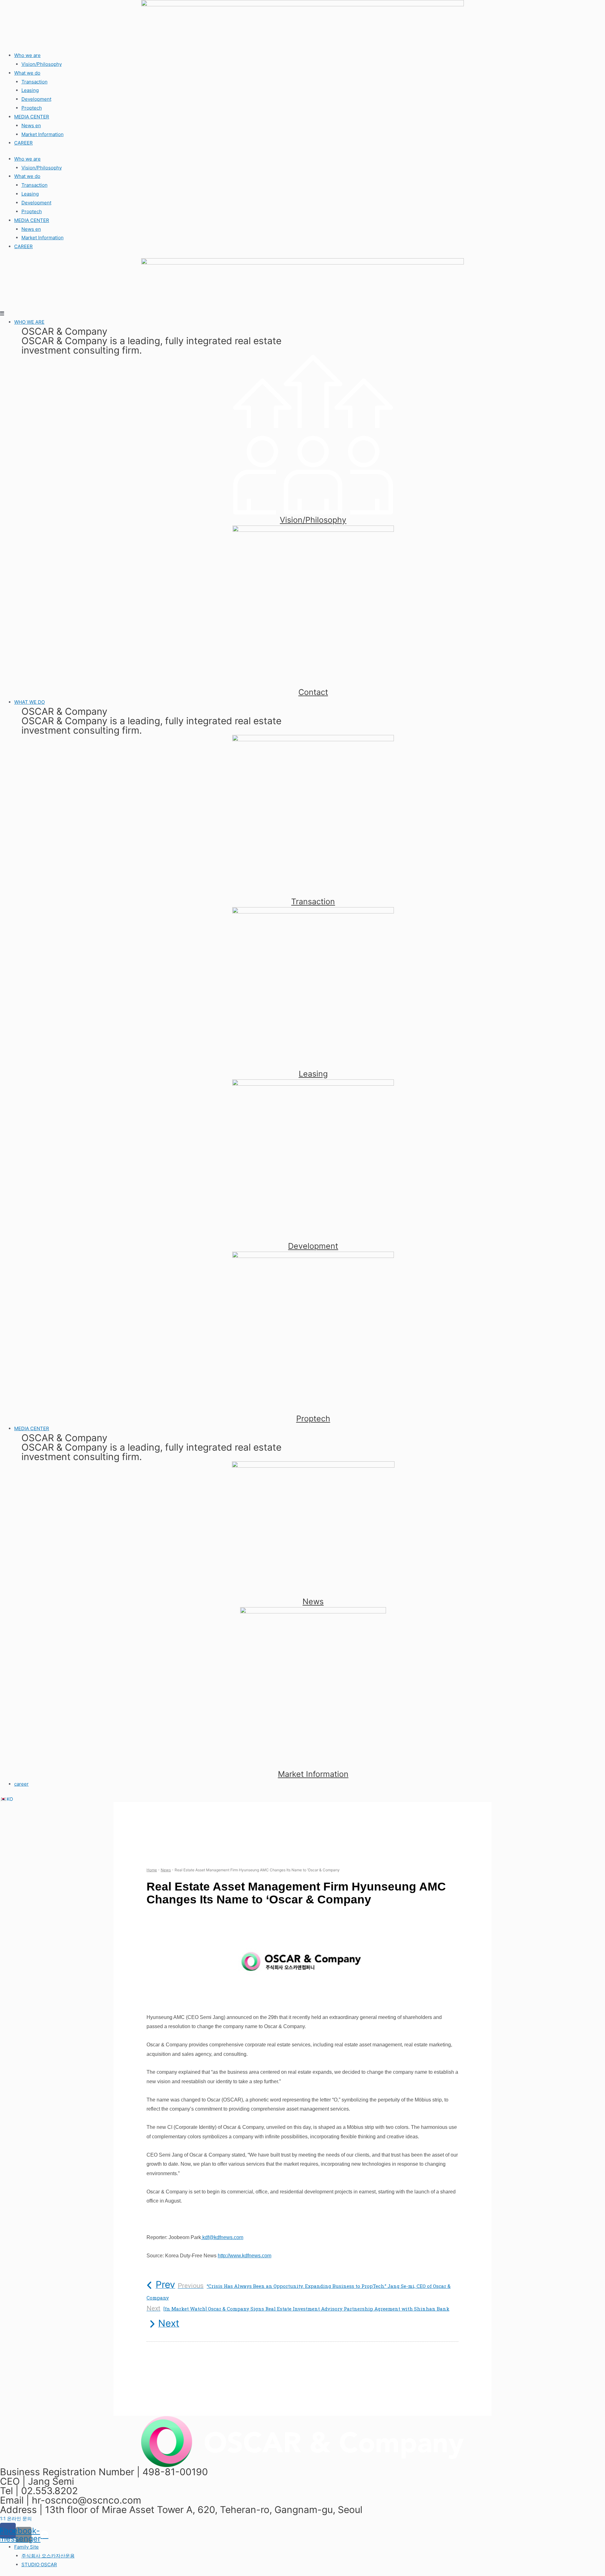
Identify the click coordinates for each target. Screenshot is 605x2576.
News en (31, 125)
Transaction (35, 82)
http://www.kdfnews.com (245, 2256)
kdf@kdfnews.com (222, 2237)
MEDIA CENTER (32, 117)
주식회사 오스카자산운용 (48, 2556)
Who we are (27, 55)
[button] (16, 2519)
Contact (313, 692)
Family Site (26, 2547)
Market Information (43, 134)
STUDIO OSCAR (39, 2565)
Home (152, 1870)
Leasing (30, 90)
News (313, 1601)
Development (36, 99)
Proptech (32, 108)
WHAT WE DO (29, 702)
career (21, 1784)
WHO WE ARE (29, 322)
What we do (27, 73)
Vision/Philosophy (42, 64)
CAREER (23, 143)
